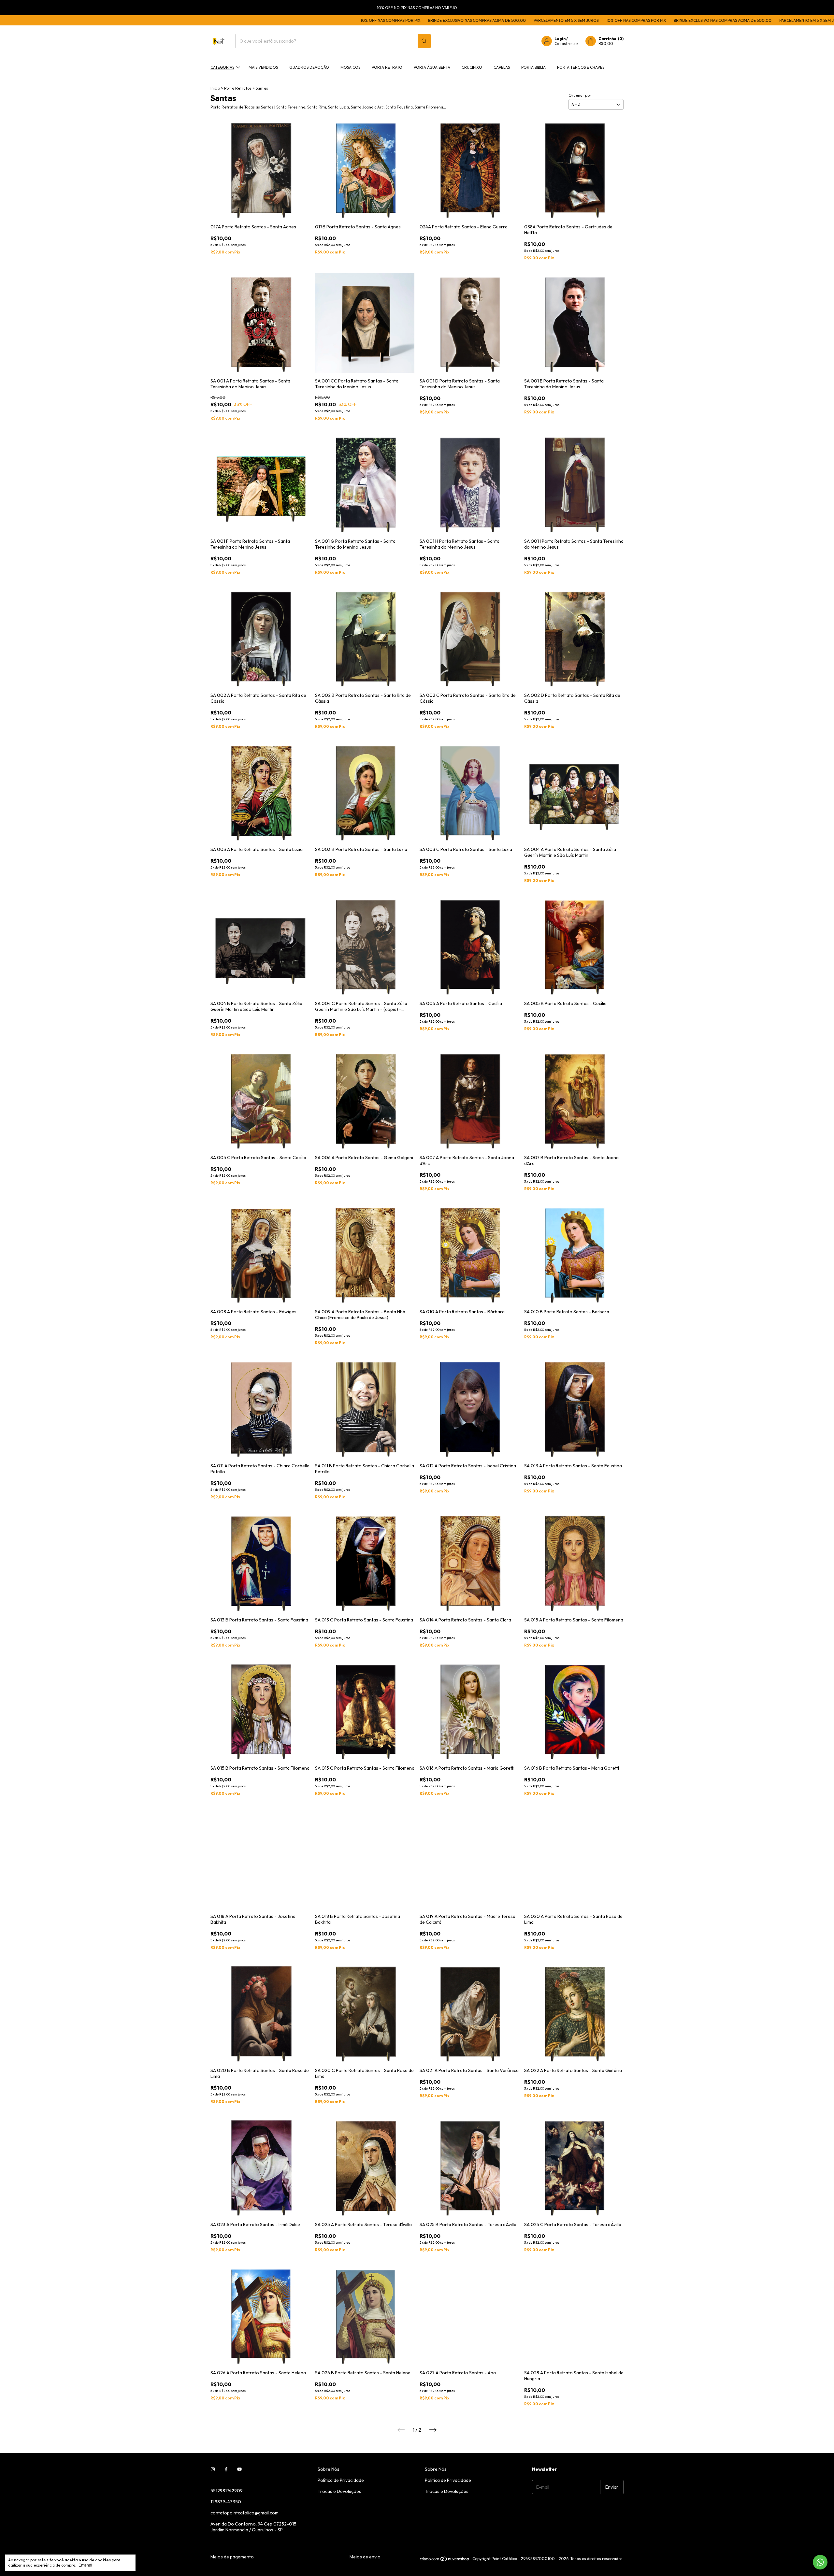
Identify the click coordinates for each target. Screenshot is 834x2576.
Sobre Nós (329, 2469)
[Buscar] (424, 41)
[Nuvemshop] (445, 2569)
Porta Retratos (238, 88)
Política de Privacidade (341, 2480)
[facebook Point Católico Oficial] (226, 2469)
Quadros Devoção (309, 67)
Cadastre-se (566, 43)
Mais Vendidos (263, 67)
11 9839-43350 (226, 2502)
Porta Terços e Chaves (581, 67)
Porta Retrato (387, 67)
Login (560, 39)
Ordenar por (580, 95)
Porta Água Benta (432, 67)
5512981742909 (227, 2491)
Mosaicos (350, 67)
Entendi (85, 2565)
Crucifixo (472, 67)
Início (215, 88)
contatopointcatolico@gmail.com (244, 2513)
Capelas (502, 67)
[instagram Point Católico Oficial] (213, 2469)
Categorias (222, 67)
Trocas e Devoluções (339, 2491)
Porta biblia (533, 67)
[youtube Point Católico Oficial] (239, 2469)
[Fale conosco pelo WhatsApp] (820, 2562)
